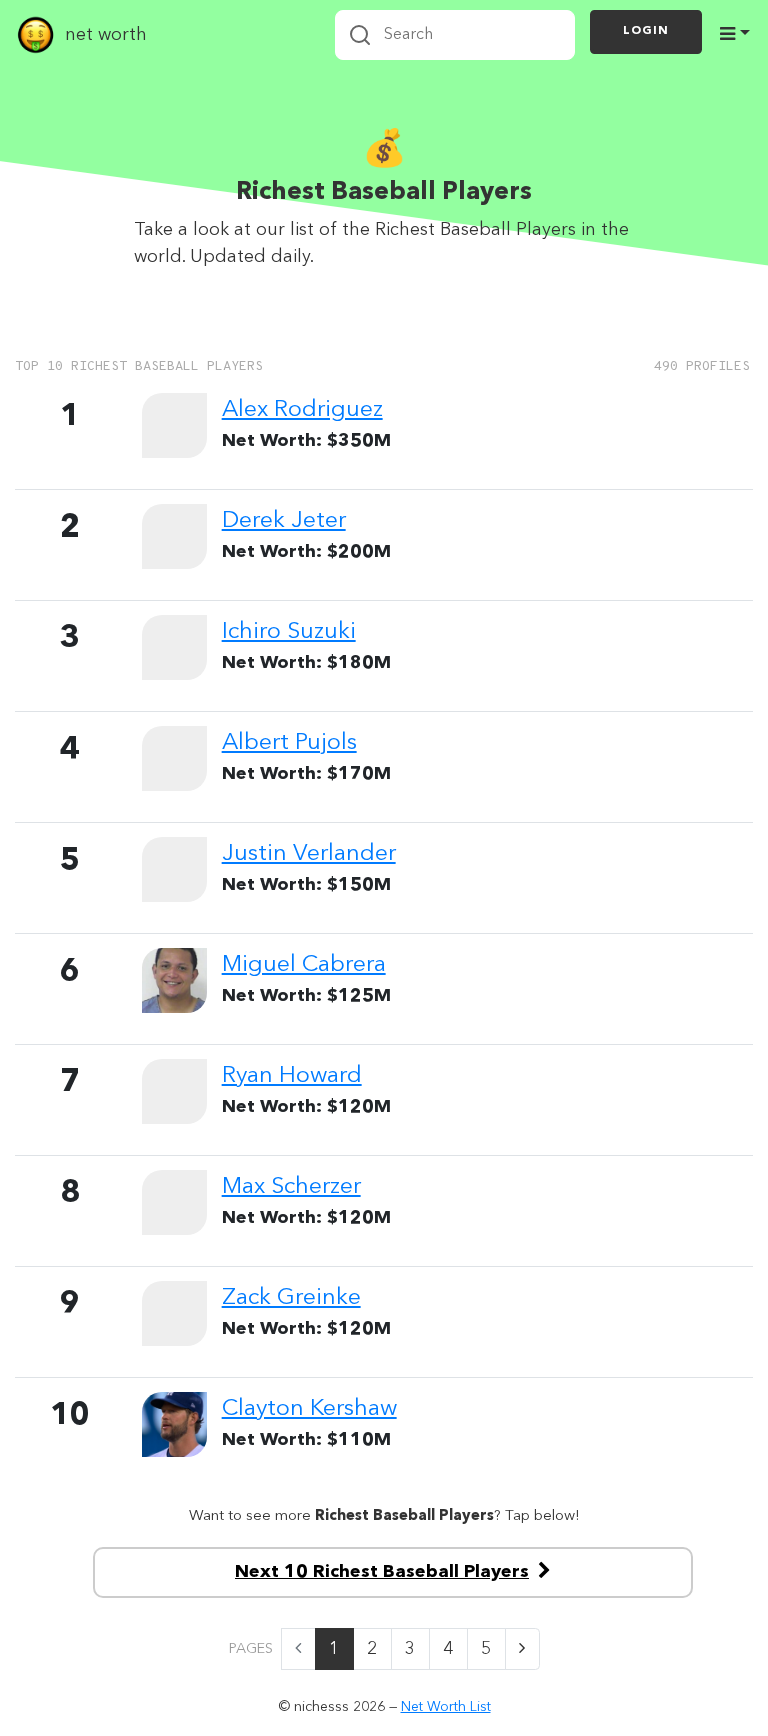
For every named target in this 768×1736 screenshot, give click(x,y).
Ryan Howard (292, 1076)
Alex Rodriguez (302, 410)
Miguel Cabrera (304, 965)
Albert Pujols (289, 743)
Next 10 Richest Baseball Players (382, 1572)
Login (646, 31)
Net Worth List (446, 1707)
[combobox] (455, 35)
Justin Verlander (309, 854)
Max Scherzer (291, 1187)
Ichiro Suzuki (289, 632)
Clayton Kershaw (309, 1409)
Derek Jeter (284, 521)
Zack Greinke (291, 1298)
